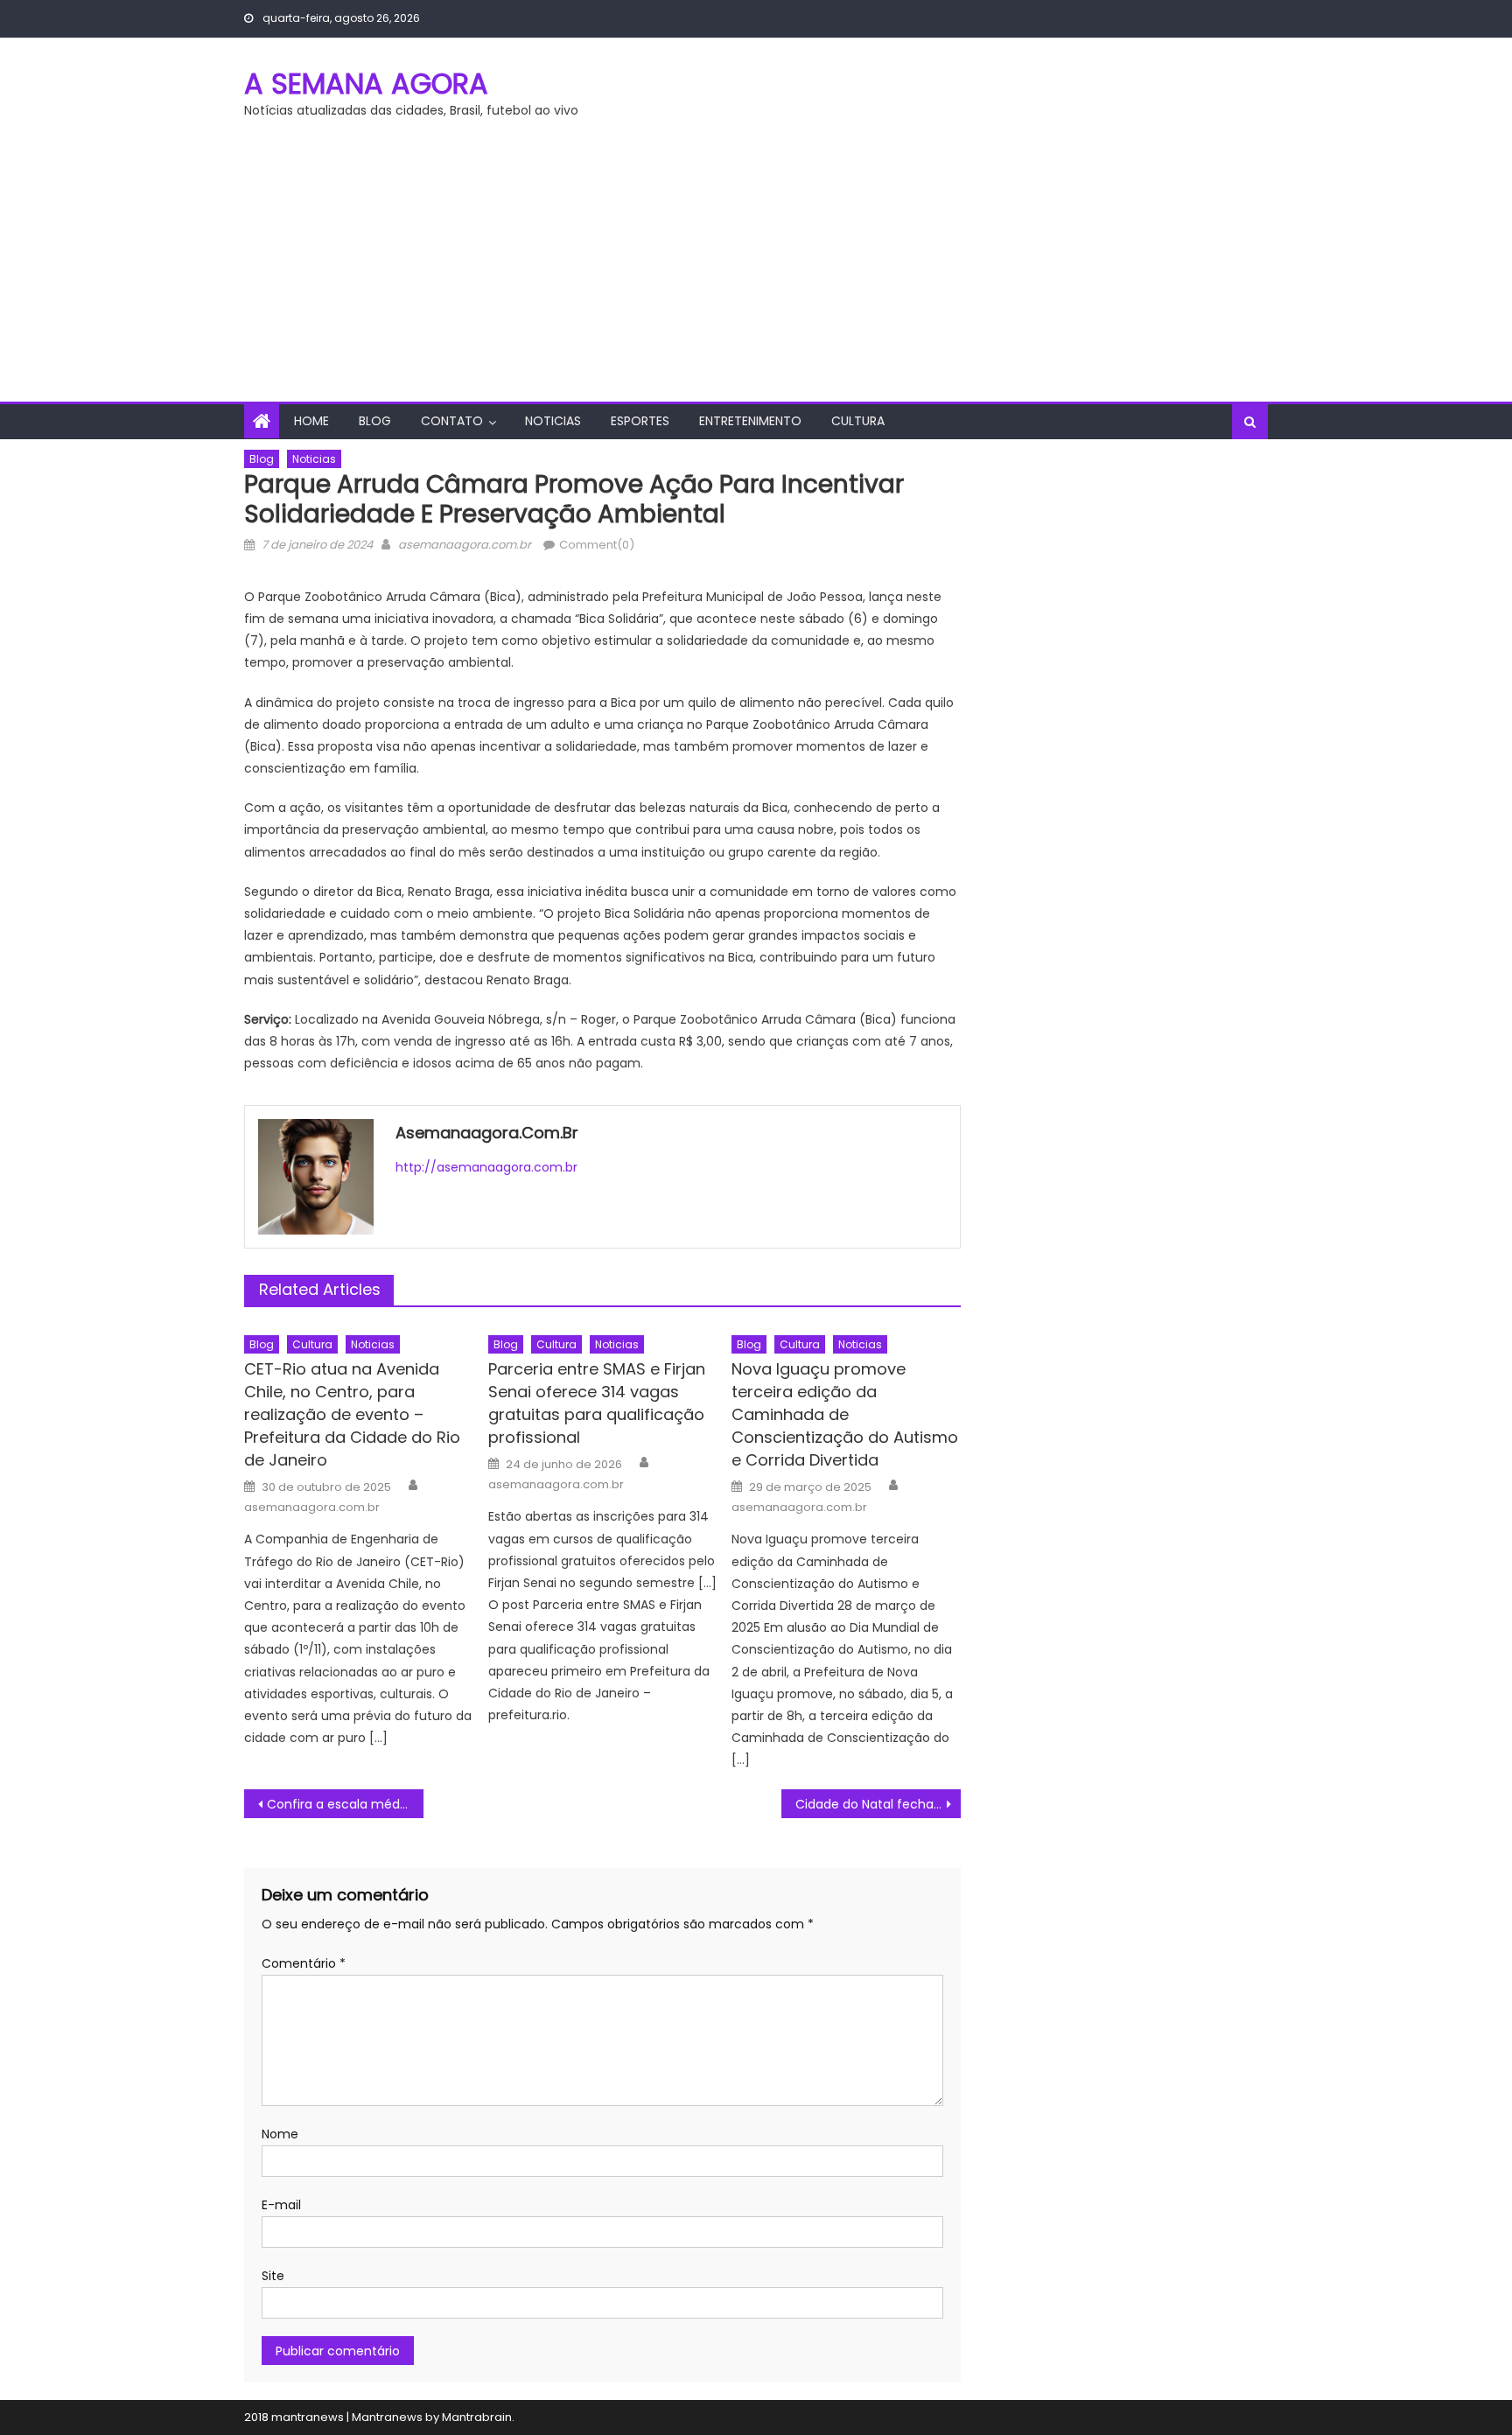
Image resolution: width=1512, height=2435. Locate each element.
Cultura (858, 421)
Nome (280, 2134)
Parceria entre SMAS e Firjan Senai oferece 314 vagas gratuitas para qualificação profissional (597, 1403)
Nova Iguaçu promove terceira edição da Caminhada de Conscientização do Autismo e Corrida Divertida (845, 1414)
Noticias (553, 421)
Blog (375, 421)
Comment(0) (597, 545)
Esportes (640, 421)
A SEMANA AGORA (366, 84)
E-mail (281, 2205)
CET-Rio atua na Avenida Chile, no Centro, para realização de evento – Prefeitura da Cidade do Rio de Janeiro (352, 1414)
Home (311, 421)
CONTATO (452, 421)
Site (273, 2276)
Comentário (304, 1963)
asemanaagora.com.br (465, 545)
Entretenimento (750, 421)
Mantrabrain (477, 2417)
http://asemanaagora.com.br (486, 1167)
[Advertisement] (756, 270)
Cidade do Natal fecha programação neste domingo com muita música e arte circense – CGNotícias (878, 1804)
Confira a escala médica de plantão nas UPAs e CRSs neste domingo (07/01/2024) (345, 1804)
